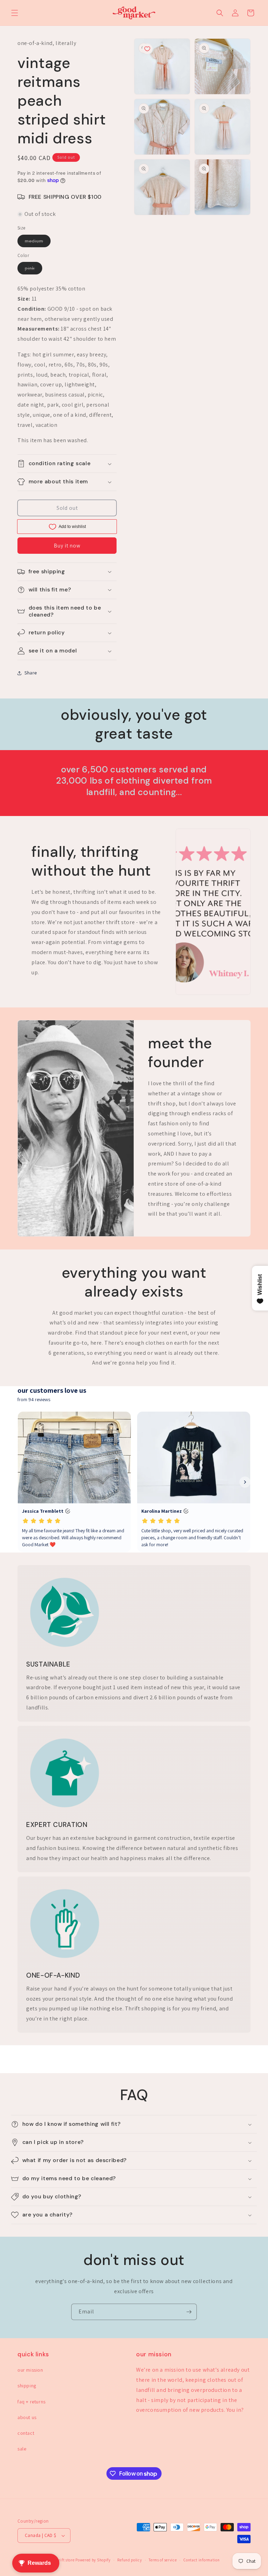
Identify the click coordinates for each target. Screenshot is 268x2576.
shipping (27, 2386)
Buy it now (67, 546)
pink (33, 270)
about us (27, 2417)
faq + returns (32, 2402)
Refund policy (129, 2560)
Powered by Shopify (93, 2560)
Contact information (202, 2560)
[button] (15, 13)
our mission (30, 2370)
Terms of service (163, 2560)
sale (22, 2449)
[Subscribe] (189, 2312)
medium (38, 242)
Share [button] (31, 673)
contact (26, 2433)
